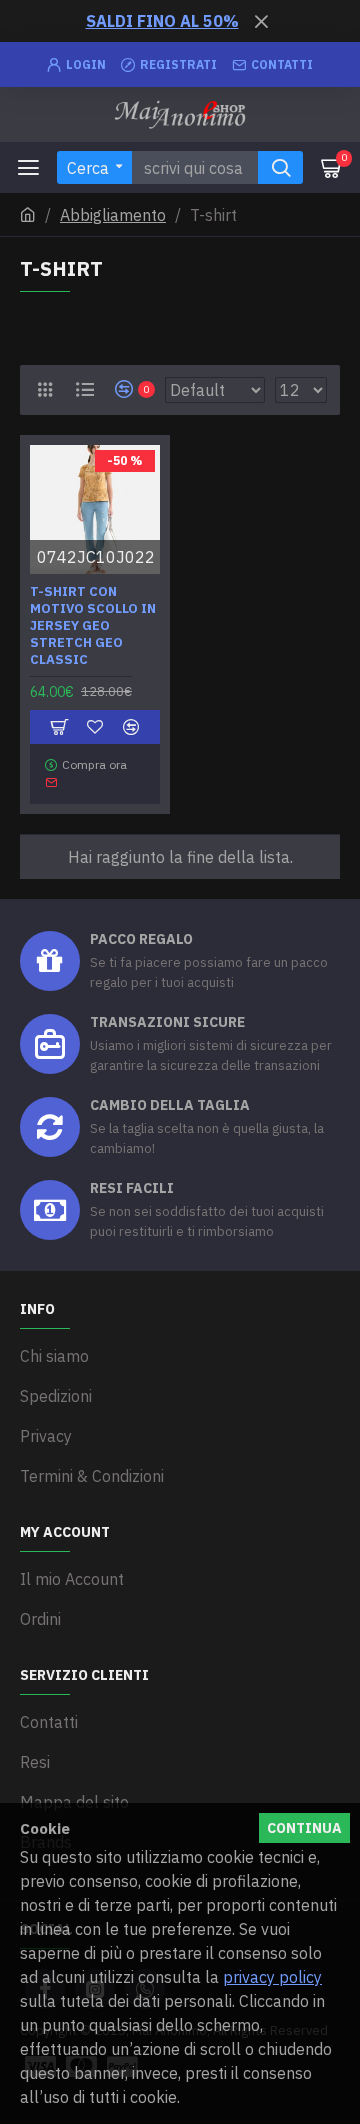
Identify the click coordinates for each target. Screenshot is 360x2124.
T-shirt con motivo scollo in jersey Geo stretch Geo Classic (93, 626)
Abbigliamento (113, 215)
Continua (304, 1828)
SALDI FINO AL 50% (162, 21)
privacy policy (272, 1977)
